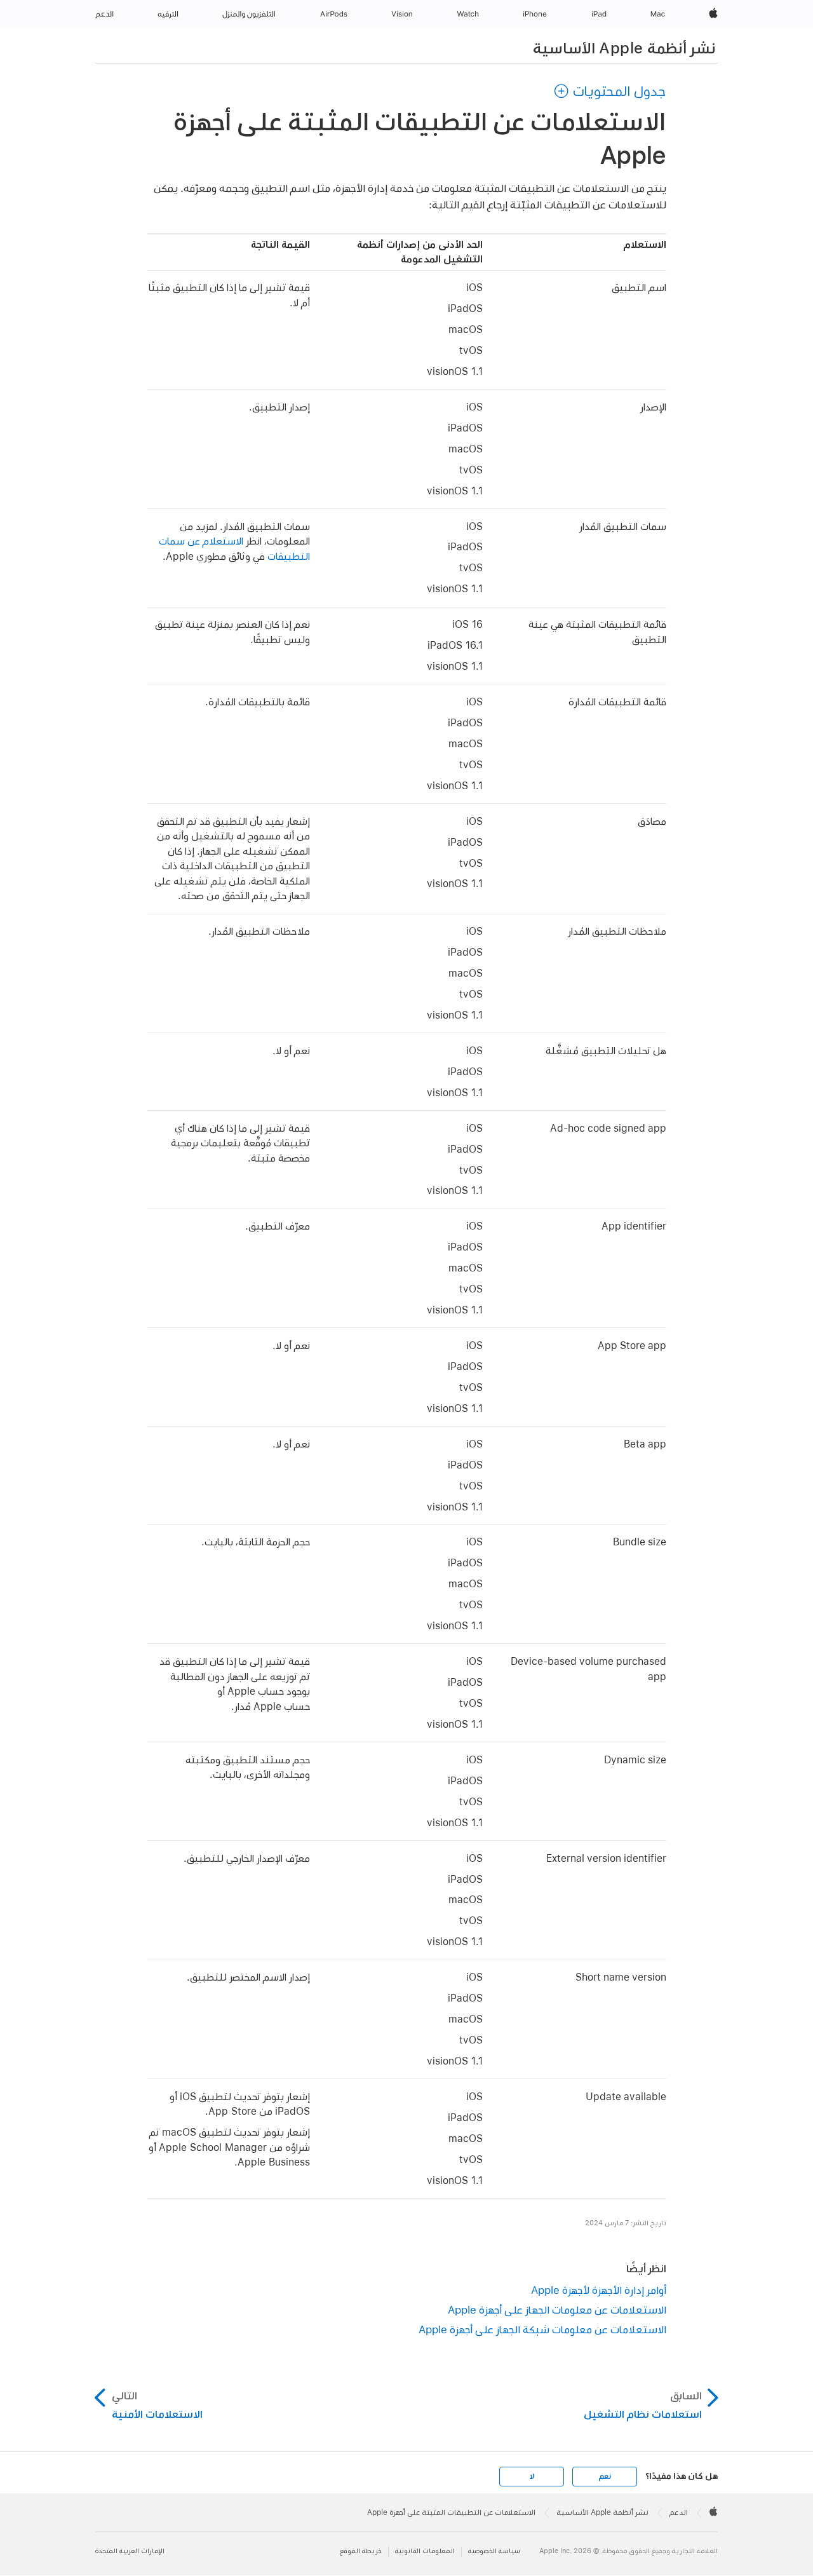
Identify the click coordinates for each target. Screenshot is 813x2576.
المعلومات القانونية (425, 2551)
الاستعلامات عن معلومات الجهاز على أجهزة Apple (557, 2309)
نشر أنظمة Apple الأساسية (624, 48)
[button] (610, 91)
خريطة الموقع (361, 2551)
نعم (605, 2476)
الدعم (679, 2512)
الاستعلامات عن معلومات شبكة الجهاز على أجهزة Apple (542, 2329)
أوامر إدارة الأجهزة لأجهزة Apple (599, 2290)
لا (532, 2476)
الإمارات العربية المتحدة (130, 2551)
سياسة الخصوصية (494, 2551)
